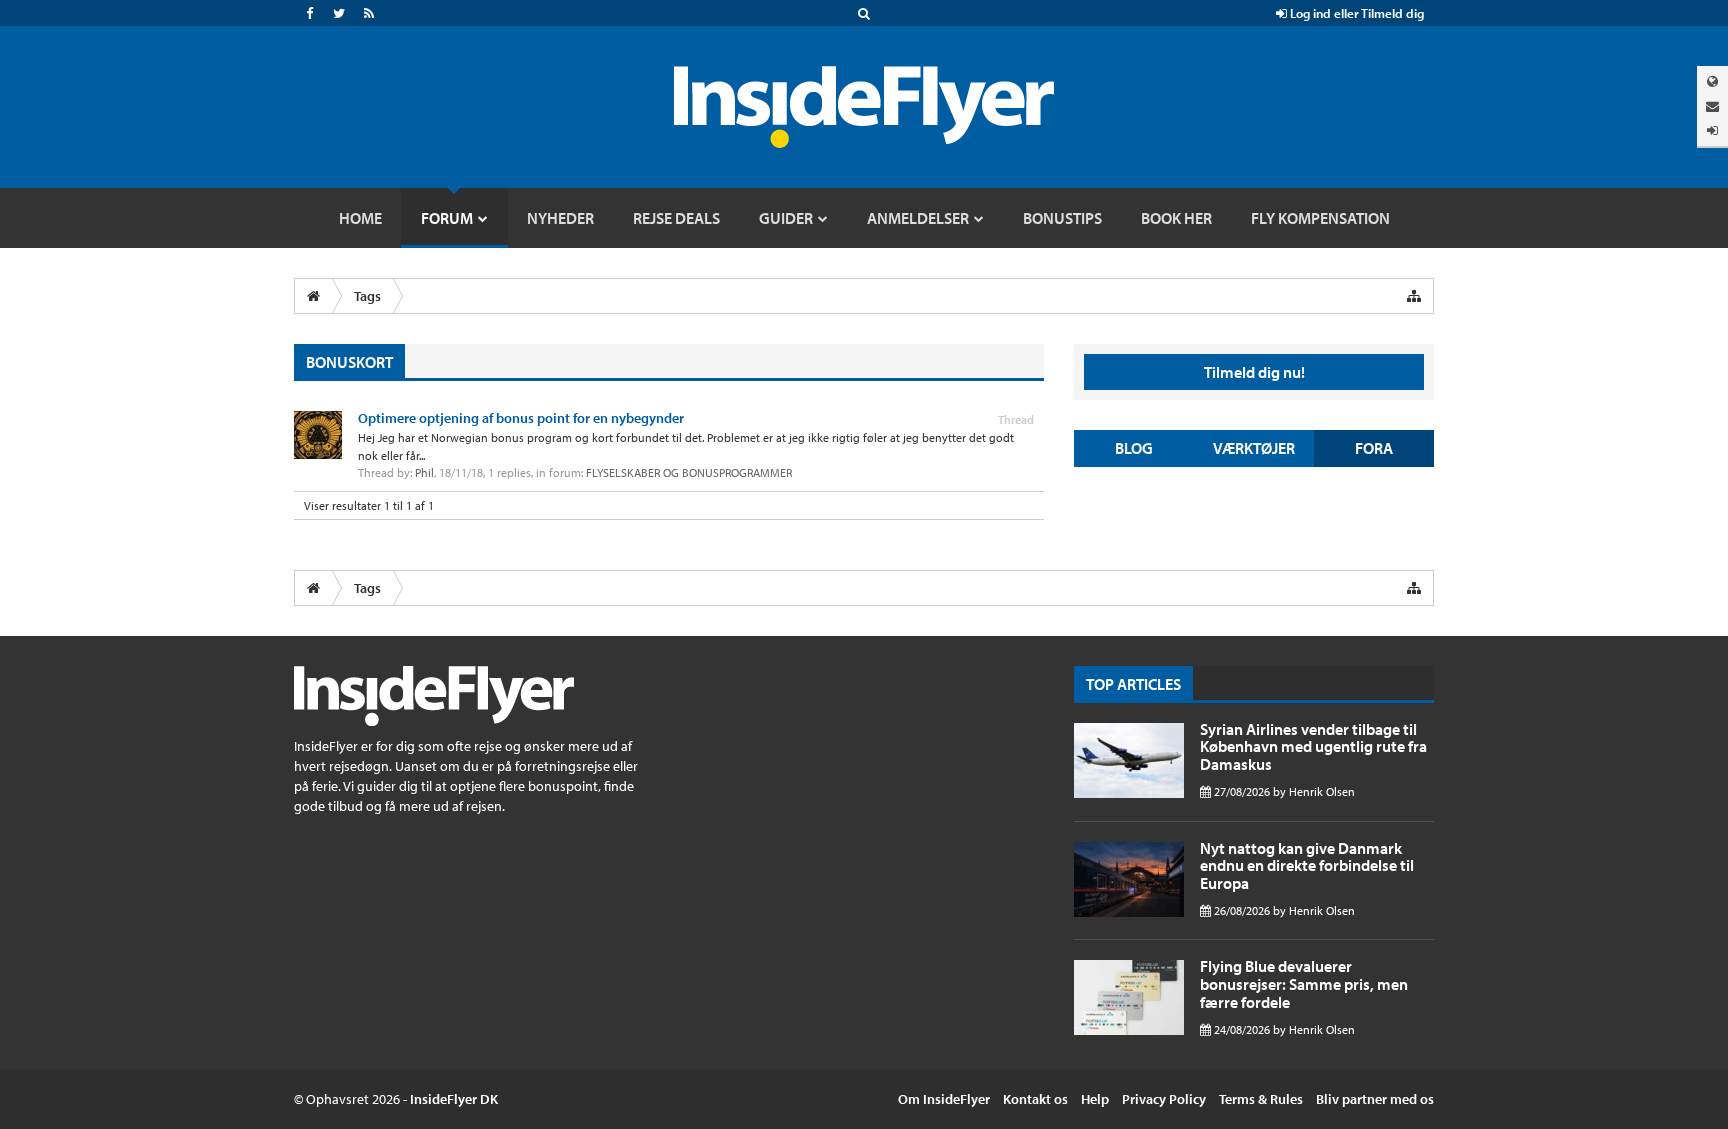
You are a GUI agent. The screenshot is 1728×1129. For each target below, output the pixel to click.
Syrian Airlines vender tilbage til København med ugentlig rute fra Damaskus (1313, 746)
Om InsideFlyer (944, 1099)
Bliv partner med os (1375, 1099)
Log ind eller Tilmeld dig (1355, 13)
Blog (1134, 448)
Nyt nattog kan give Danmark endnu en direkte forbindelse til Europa (1307, 865)
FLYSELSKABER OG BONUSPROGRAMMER (689, 472)
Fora (1374, 448)
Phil (424, 472)
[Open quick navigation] (1414, 296)
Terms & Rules (1261, 1099)
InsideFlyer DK (454, 1099)
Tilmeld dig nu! (1254, 372)
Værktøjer (1254, 448)
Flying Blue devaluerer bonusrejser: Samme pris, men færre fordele (1304, 983)
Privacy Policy (1164, 1099)
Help (1095, 1099)
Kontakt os (1035, 1099)
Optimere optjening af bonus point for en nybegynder (521, 418)
